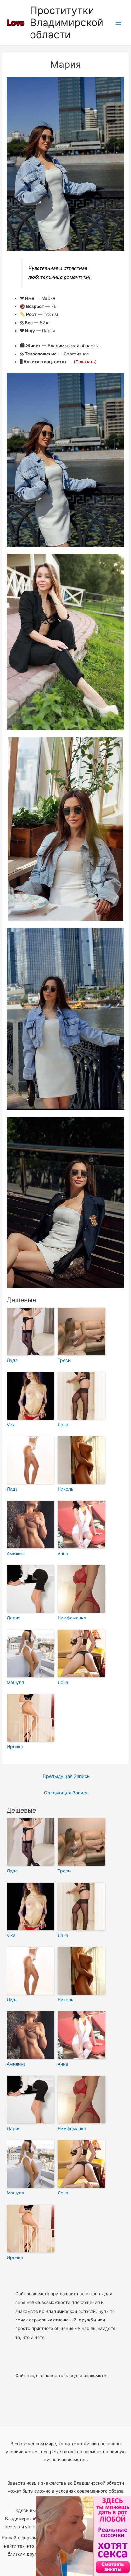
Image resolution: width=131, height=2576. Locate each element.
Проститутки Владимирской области (67, 23)
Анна (63, 1553)
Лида (12, 1489)
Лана (63, 1425)
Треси (64, 1360)
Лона (63, 1682)
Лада (12, 1360)
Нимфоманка (72, 1618)
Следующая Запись (66, 1793)
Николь (65, 1489)
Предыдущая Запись (66, 1776)
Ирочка (15, 1747)
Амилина (16, 1553)
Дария (14, 1618)
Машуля (15, 1682)
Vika (11, 1425)
